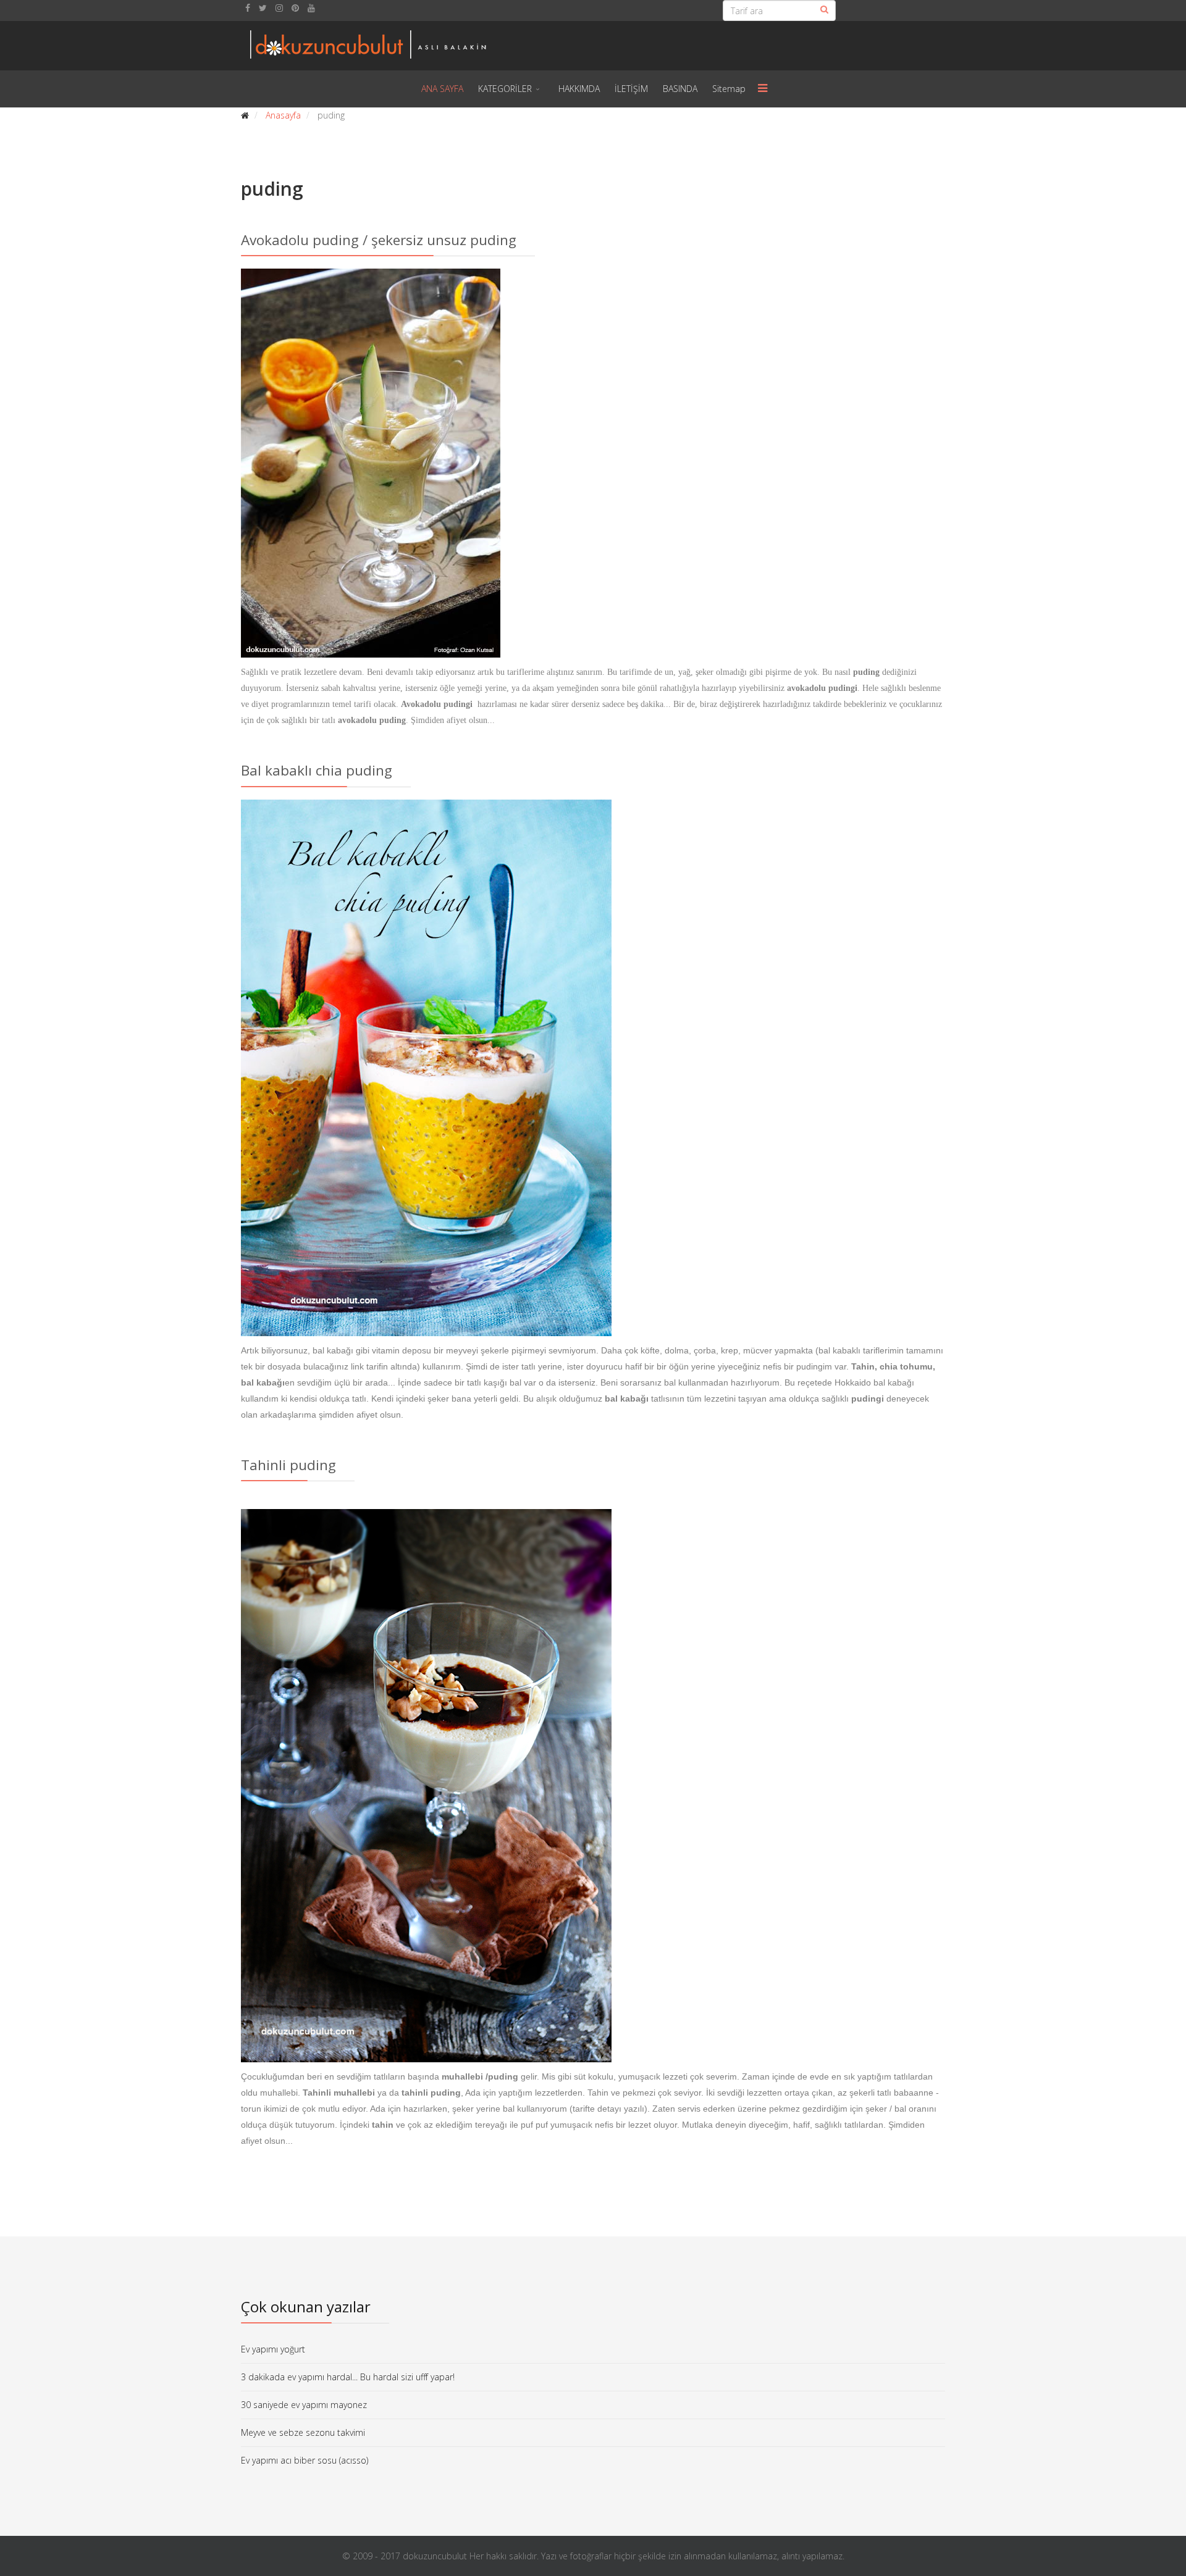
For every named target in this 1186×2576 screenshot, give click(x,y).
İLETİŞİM (631, 89)
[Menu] (763, 89)
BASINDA (680, 89)
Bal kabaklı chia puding (317, 770)
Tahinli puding (288, 1465)
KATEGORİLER (505, 89)
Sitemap (729, 89)
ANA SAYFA (442, 89)
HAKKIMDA (579, 89)
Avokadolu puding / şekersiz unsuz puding (379, 240)
